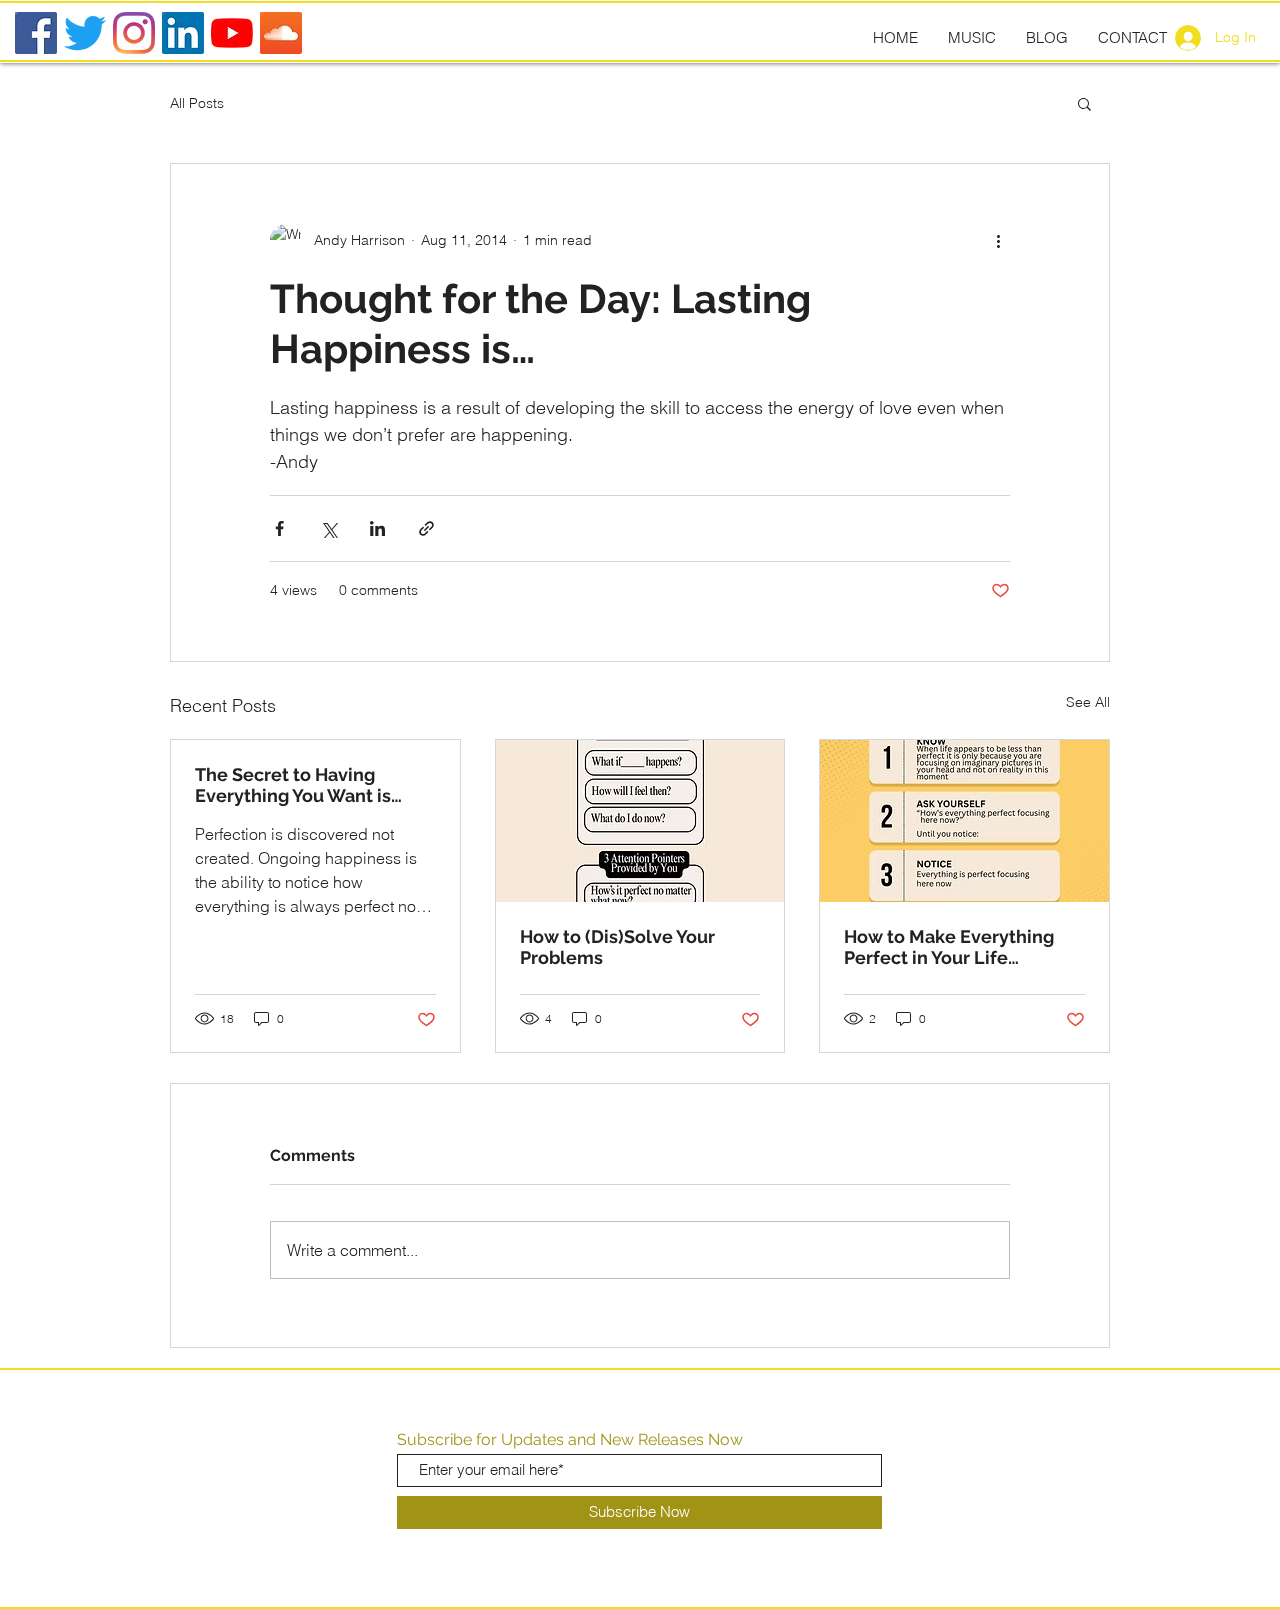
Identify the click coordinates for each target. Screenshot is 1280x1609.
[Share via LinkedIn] (377, 528)
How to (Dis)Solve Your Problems (617, 947)
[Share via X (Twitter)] (328, 528)
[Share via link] (426, 528)
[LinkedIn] (183, 33)
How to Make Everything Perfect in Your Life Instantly (949, 947)
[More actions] (998, 240)
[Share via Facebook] (279, 528)
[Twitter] (85, 33)
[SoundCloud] (281, 33)
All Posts (197, 103)
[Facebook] (36, 33)
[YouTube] (232, 33)
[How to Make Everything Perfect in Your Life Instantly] (964, 821)
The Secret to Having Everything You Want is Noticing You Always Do (296, 785)
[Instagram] (134, 33)
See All (1088, 702)
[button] (1084, 103)
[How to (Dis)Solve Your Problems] (640, 821)
